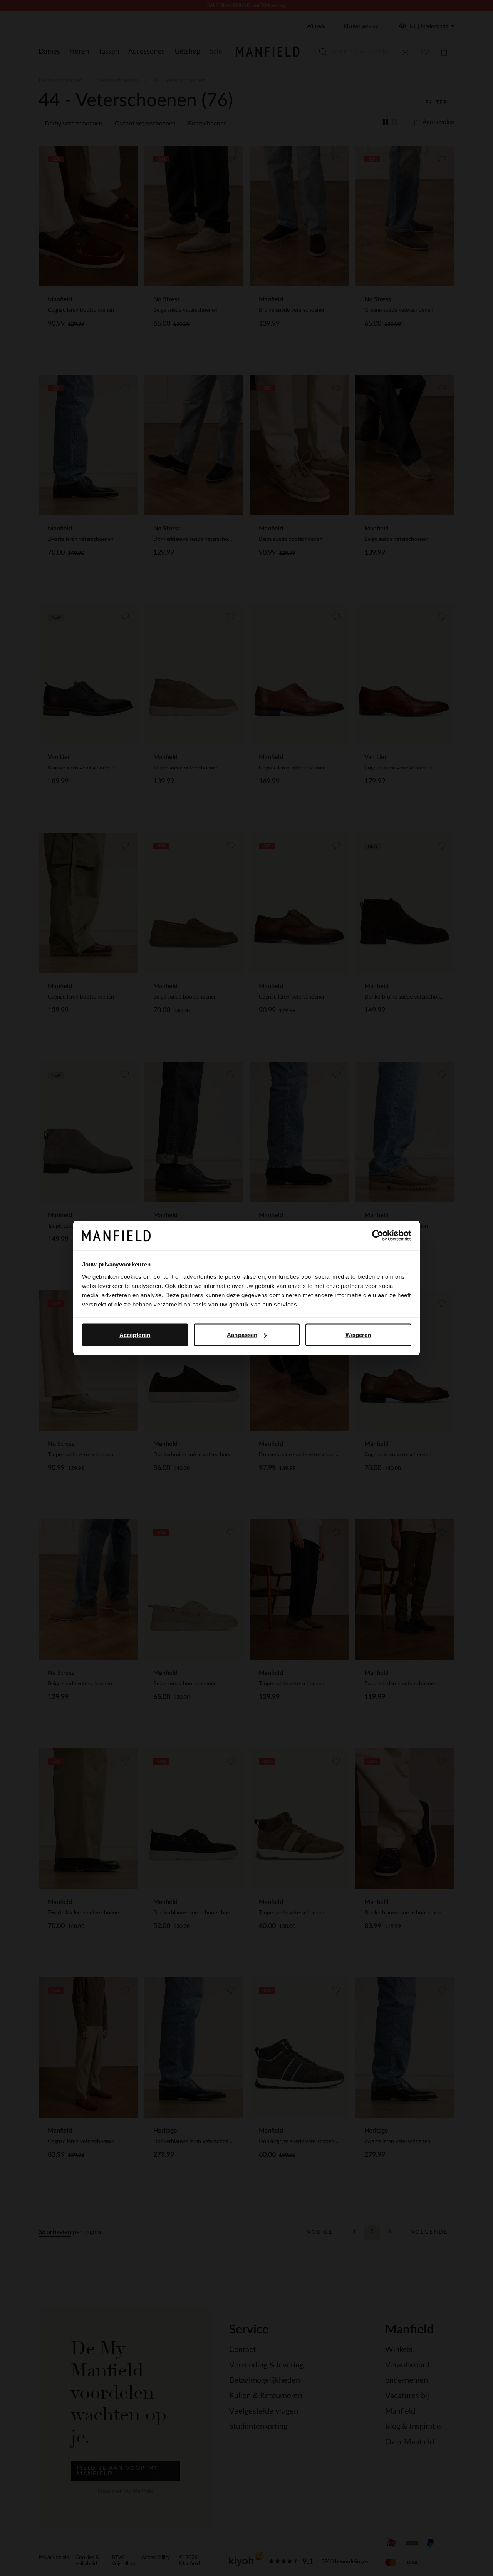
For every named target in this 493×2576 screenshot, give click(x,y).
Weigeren (358, 1335)
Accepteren (135, 1335)
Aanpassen (242, 1335)
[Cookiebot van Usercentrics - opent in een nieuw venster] (378, 1236)
